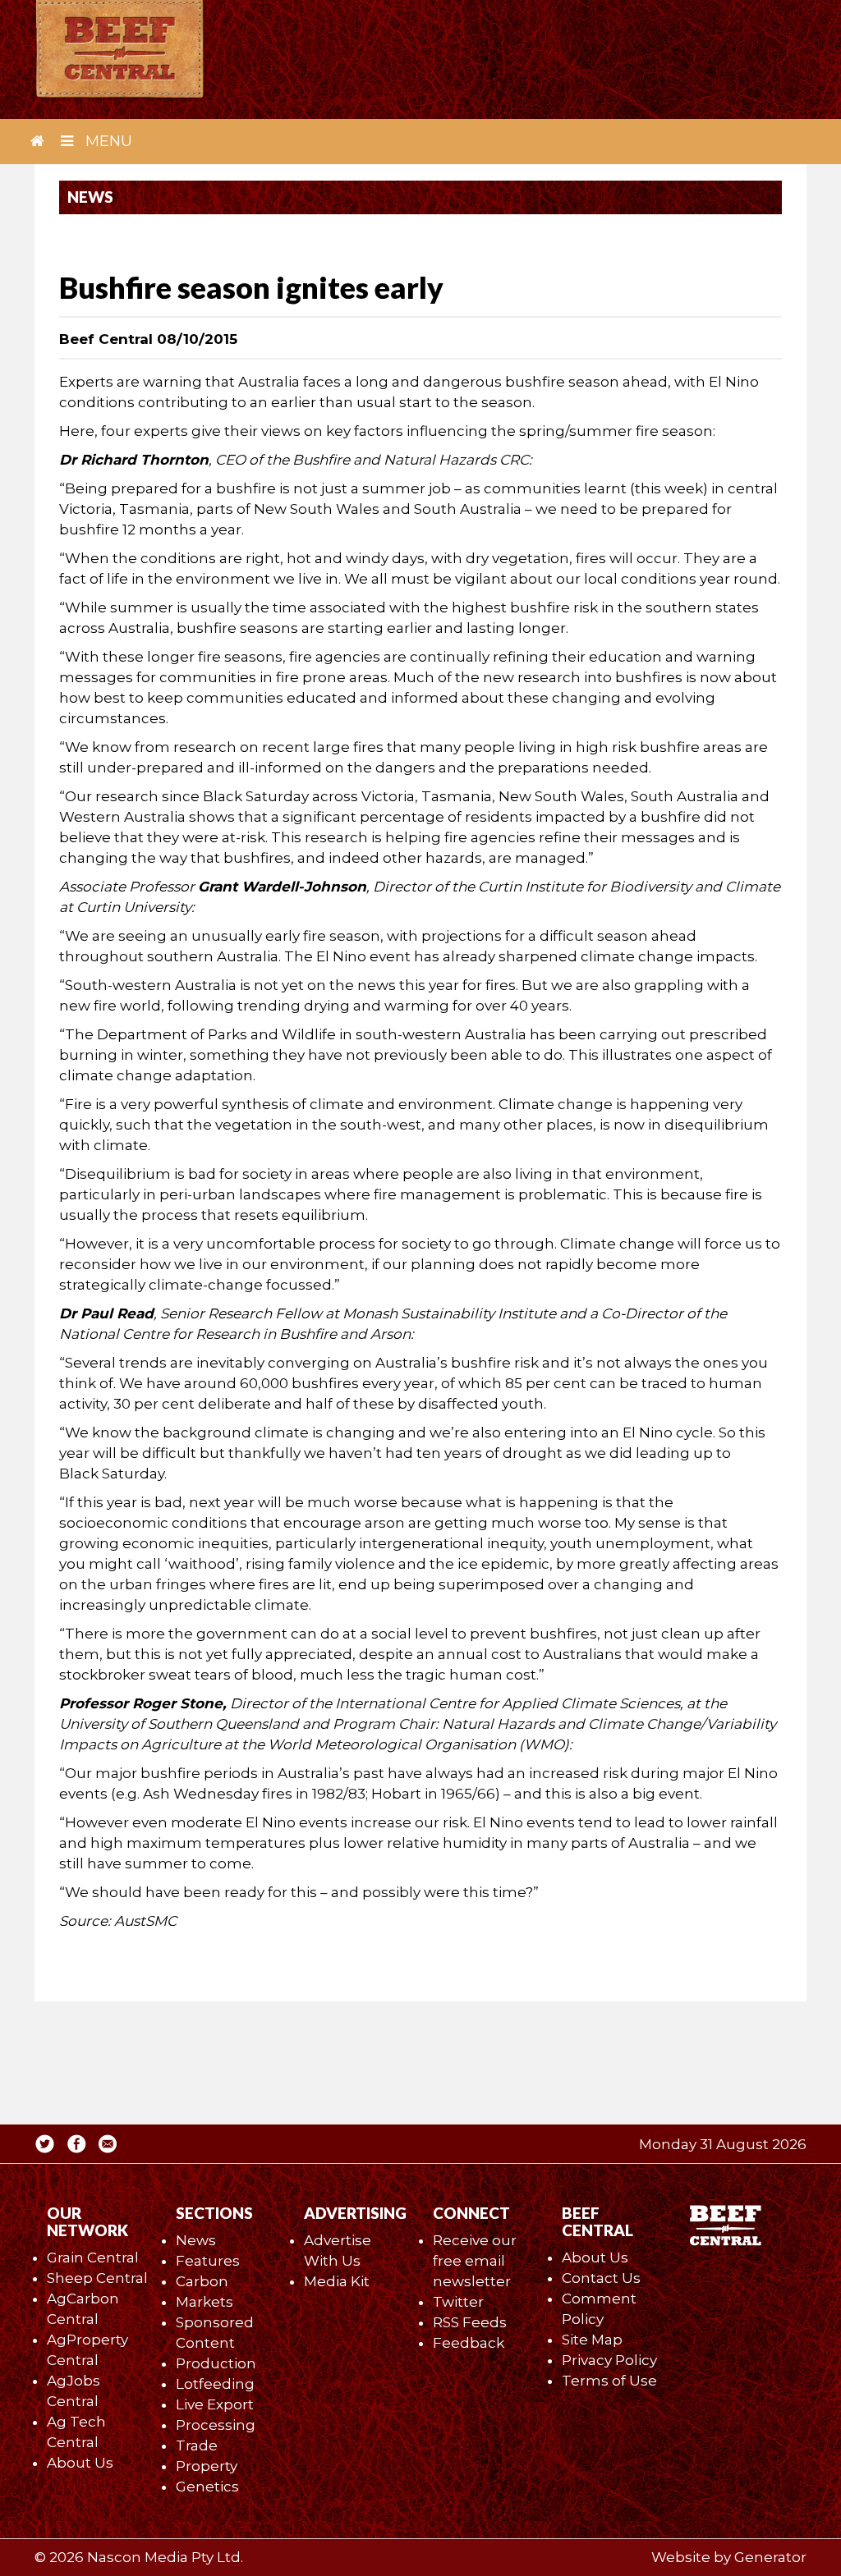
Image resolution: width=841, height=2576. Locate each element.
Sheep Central (97, 2278)
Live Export (215, 2404)
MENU (107, 141)
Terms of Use (609, 2381)
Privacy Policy (609, 2360)
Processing (216, 2425)
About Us (80, 2463)
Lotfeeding (215, 2384)
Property (207, 2466)
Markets (205, 2302)
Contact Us (601, 2278)
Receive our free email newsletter (475, 2261)
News (196, 2240)
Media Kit (337, 2281)
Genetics (207, 2487)
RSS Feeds (470, 2322)
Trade (197, 2445)
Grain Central (93, 2257)
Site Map (592, 2340)
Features (208, 2261)
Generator (770, 2557)
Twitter (458, 2302)
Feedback (469, 2343)
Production (216, 2363)
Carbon (202, 2281)
